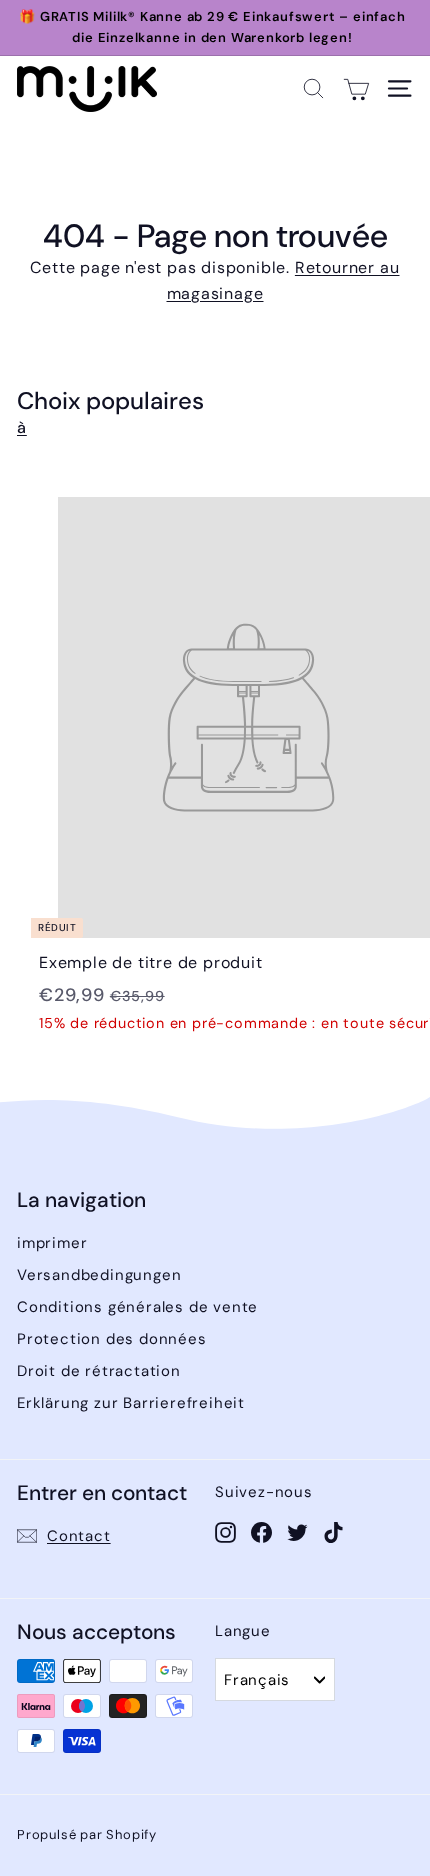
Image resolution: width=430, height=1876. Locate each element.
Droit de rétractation (99, 1371)
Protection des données (112, 1339)
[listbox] (275, 1679)
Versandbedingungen (99, 1275)
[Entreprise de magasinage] (356, 88)
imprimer (52, 1243)
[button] (313, 88)
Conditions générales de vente (137, 1307)
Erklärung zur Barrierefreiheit (131, 1403)
